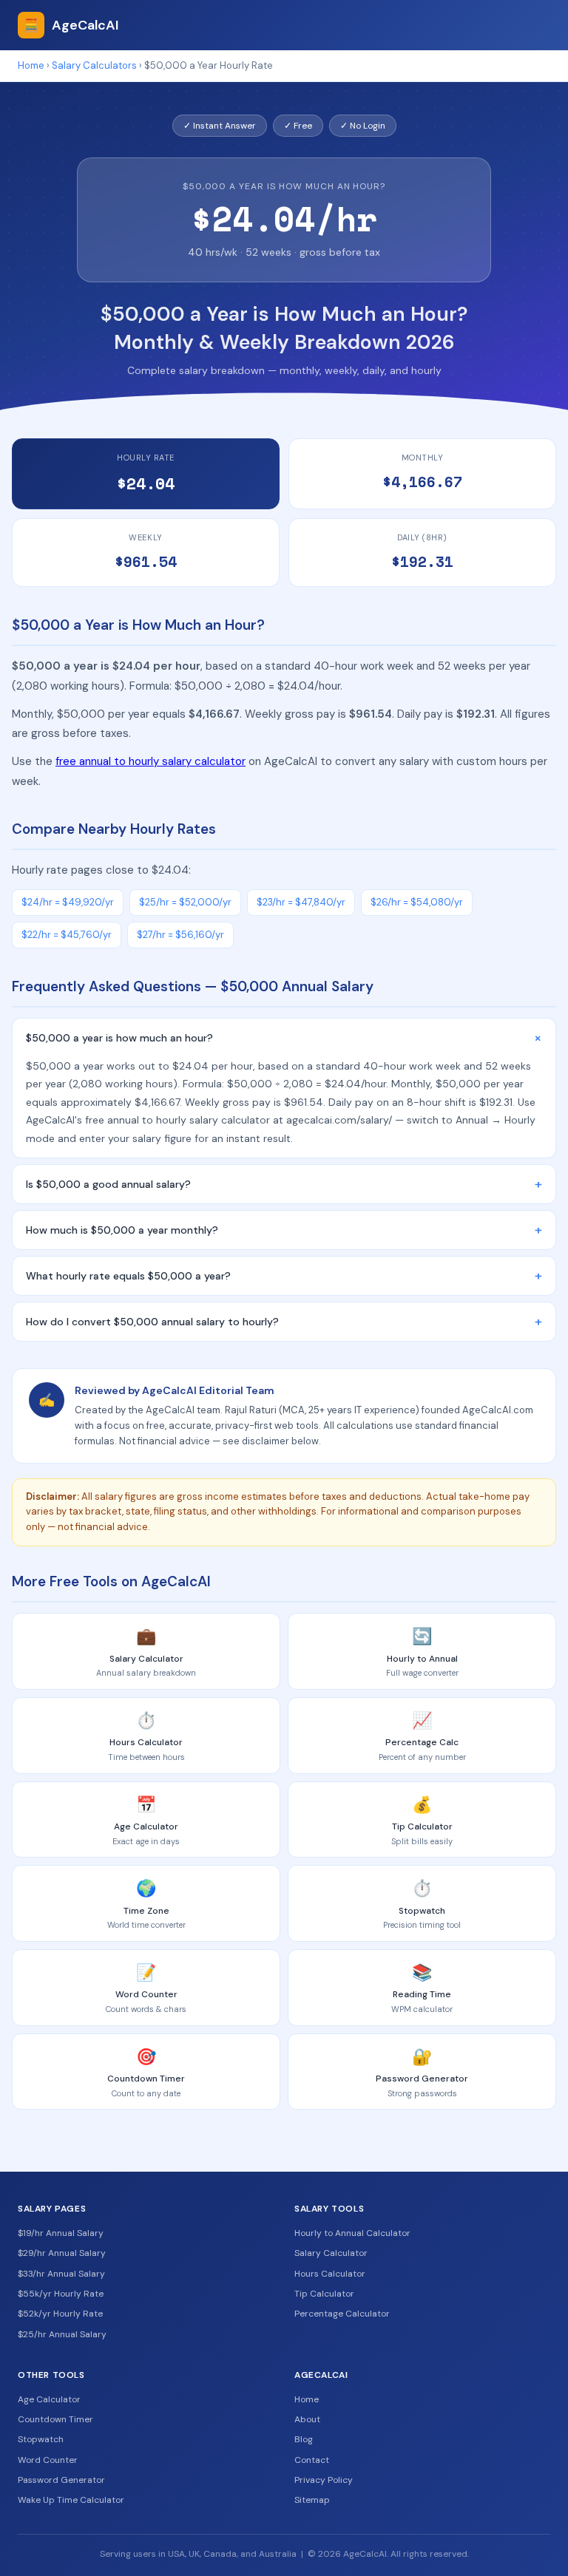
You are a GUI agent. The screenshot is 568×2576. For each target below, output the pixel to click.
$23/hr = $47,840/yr (301, 902)
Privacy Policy (324, 2480)
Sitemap (312, 2500)
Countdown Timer (55, 2419)
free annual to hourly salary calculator (151, 761)
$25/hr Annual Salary (62, 2334)
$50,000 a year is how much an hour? (287, 1038)
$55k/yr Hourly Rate (61, 2294)
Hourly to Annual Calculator (352, 2233)
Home (31, 65)
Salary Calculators (94, 65)
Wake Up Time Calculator (71, 2500)
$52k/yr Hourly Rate (60, 2314)
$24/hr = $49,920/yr (68, 902)
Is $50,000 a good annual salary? (284, 1184)
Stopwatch (41, 2439)
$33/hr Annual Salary (61, 2274)
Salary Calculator (331, 2253)
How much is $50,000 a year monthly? (284, 1230)
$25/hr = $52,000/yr (185, 902)
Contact (312, 2460)
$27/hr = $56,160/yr (180, 935)
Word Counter (48, 2460)
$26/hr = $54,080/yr (417, 902)
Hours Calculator (330, 2274)
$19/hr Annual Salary (61, 2233)
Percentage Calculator (342, 2314)
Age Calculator (49, 2399)
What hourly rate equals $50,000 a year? (284, 1276)
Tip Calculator (324, 2294)
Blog (304, 2439)
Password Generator (61, 2480)
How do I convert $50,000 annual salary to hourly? (284, 1322)
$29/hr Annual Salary (62, 2253)
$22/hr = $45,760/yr (67, 935)
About (307, 2419)
